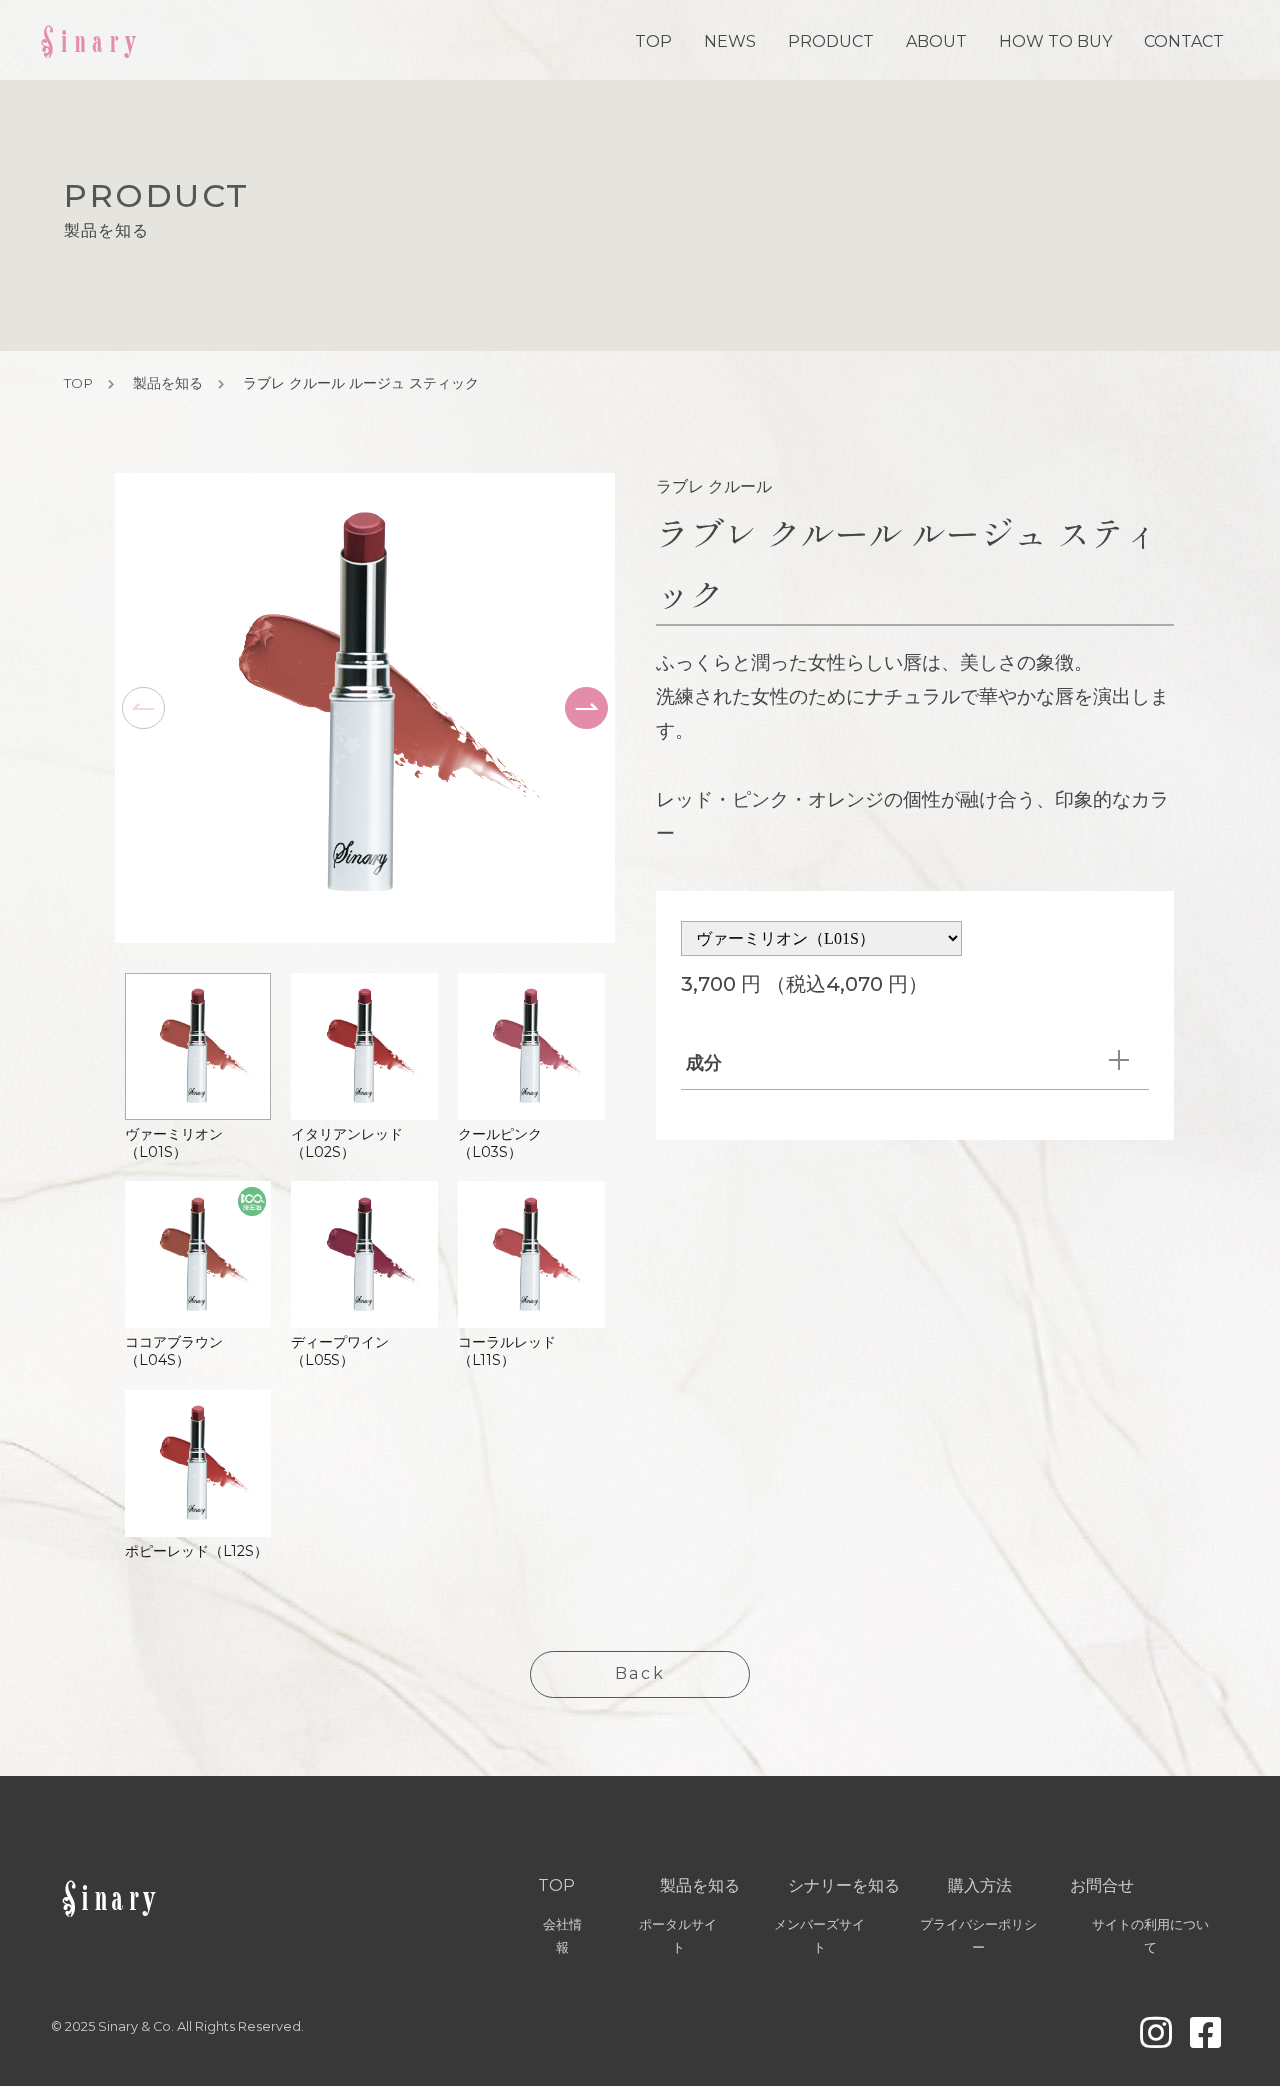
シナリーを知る (844, 1885)
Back (640, 1673)
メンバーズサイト (819, 1936)
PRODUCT (831, 41)
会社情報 (562, 1936)
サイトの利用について (1150, 1936)
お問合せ (1102, 1885)
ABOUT (936, 41)
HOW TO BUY (1055, 41)
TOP (653, 41)
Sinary (90, 39)
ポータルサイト (678, 1936)
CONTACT (1184, 41)
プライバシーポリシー (978, 1936)
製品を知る (168, 383)
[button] (586, 708)
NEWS (730, 41)
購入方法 (980, 1885)
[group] (198, 1067)
